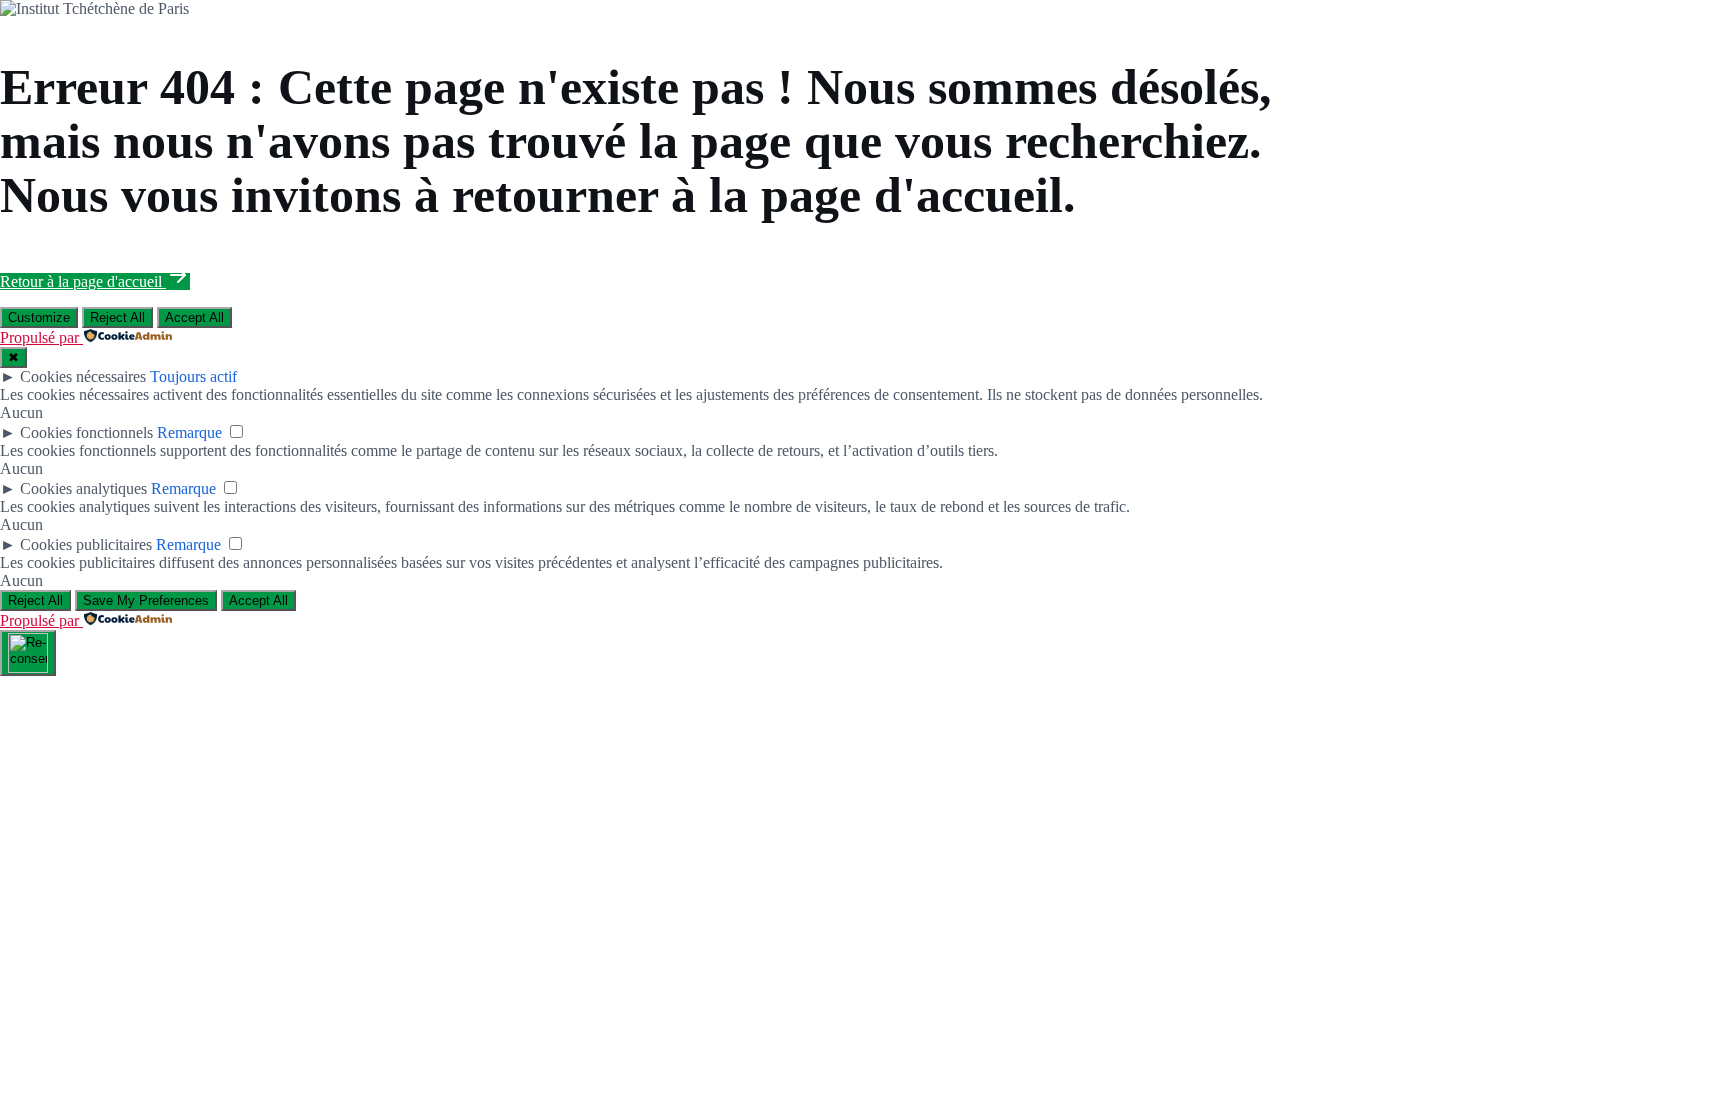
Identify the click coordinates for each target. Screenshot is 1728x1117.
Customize (39, 317)
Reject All (117, 317)
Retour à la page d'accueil (83, 281)
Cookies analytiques (83, 488)
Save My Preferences (146, 600)
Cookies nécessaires (83, 376)
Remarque (189, 432)
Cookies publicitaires (86, 544)
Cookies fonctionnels (86, 432)
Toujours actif (193, 376)
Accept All (194, 317)
